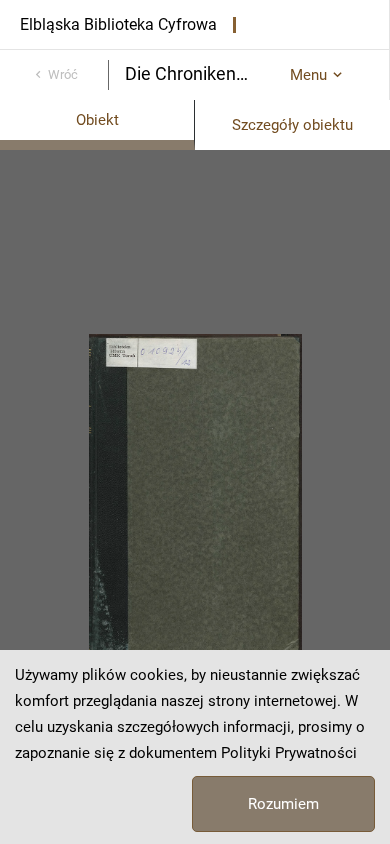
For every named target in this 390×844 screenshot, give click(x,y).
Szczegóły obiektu (292, 125)
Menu (308, 75)
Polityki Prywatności (289, 753)
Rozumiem (283, 804)
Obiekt (97, 120)
